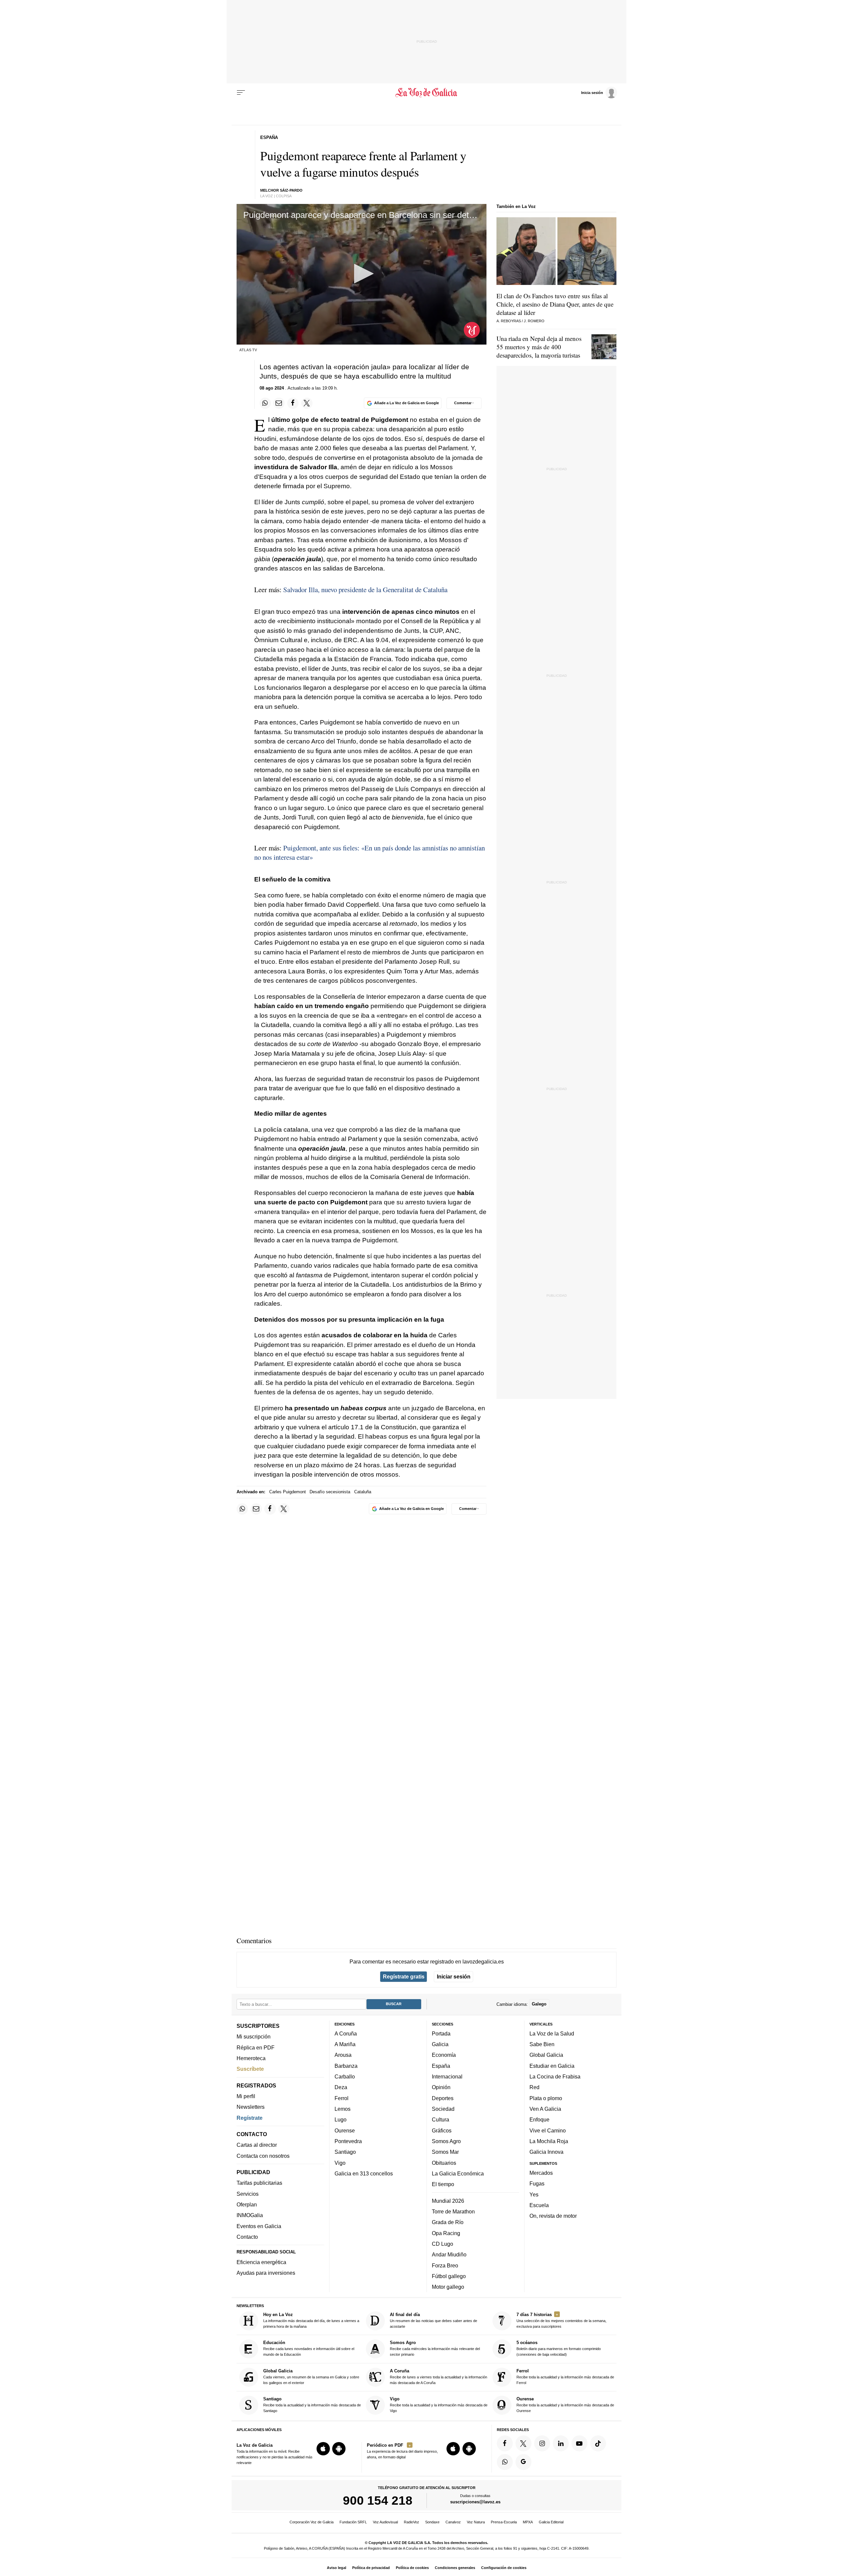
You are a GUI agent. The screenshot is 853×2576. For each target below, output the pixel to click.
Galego (539, 2004)
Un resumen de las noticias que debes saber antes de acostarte (433, 2320)
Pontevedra (348, 2141)
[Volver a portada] (427, 93)
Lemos (343, 2109)
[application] (362, 274)
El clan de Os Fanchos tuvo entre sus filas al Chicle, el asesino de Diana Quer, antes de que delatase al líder (555, 304)
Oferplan (247, 2204)
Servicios (248, 2194)
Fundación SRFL (353, 2522)
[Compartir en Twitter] (307, 403)
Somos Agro (446, 2141)
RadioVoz (412, 2522)
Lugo (341, 2119)
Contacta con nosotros (263, 2155)
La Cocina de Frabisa (555, 2076)
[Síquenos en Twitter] (523, 2443)
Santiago (345, 2152)
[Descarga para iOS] (323, 2449)
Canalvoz (453, 2522)
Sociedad (443, 2109)
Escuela (539, 2205)
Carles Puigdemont (288, 1492)
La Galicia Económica (458, 2173)
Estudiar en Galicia (552, 2066)
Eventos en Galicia (259, 2226)
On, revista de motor (553, 2216)
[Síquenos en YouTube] (579, 2443)
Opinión (441, 2087)
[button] (362, 274)
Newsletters (251, 2107)
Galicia (440, 2044)
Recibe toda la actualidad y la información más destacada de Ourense (565, 2405)
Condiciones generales (455, 2568)
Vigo (340, 2162)
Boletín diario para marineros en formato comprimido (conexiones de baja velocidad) (559, 2348)
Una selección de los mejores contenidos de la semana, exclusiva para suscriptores (561, 2320)
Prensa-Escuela (504, 2522)
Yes (534, 2194)
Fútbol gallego (449, 2276)
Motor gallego (448, 2287)
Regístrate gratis (404, 1976)
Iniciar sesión (454, 1976)
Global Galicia (546, 2055)
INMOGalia (250, 2215)
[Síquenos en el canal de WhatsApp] (505, 2462)
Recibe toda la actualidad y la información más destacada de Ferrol (565, 2377)
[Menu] (241, 93)
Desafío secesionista (330, 1492)
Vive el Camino (548, 2130)
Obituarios (444, 2162)
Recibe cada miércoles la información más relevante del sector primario (435, 2348)
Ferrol (342, 2098)
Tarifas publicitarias (259, 2183)
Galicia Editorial (551, 2522)
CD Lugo (442, 2244)
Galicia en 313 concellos (364, 2173)
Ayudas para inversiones (266, 2273)
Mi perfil (246, 2096)
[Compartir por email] (279, 403)
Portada (441, 2033)
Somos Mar (445, 2152)
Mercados (541, 2173)
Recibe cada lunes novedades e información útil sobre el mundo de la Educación (309, 2348)
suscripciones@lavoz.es (475, 2502)
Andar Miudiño (449, 2254)
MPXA (528, 2522)
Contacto (247, 2237)
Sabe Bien (542, 2044)
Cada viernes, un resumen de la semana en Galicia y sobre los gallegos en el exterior (311, 2377)
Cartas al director (257, 2145)
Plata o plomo (546, 2098)
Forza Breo (445, 2265)
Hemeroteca (251, 2058)
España (441, 2066)
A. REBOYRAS (509, 321)
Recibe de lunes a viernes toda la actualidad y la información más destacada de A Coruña (438, 2377)
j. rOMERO (534, 321)
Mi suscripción (254, 2036)
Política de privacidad (371, 2568)
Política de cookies (412, 2568)
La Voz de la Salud (552, 2033)
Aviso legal (337, 2568)
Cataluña (363, 1492)
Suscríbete (250, 2069)
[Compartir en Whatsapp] (265, 403)
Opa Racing (446, 2233)
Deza (341, 2087)
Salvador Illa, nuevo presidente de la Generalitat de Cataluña (365, 590)
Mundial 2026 (448, 2200)
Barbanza (346, 2066)
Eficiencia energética (261, 2262)
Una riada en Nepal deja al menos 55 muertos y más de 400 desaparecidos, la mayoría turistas (539, 347)
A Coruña (346, 2033)
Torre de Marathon (453, 2211)
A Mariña (345, 2044)
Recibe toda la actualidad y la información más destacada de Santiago (312, 2405)
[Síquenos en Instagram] (542, 2443)
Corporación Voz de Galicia (312, 2522)
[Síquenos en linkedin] (561, 2443)
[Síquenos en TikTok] (598, 2443)
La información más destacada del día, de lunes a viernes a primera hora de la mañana (311, 2320)
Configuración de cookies (504, 2568)
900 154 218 (378, 2500)
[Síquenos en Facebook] (505, 2443)
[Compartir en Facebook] (293, 403)
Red (534, 2087)
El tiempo (443, 2184)
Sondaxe (432, 2522)
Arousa (343, 2055)
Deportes (443, 2098)
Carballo (345, 2076)
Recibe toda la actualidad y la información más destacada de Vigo (439, 2405)
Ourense (345, 2130)
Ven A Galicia (545, 2109)
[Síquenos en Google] (523, 2462)
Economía (444, 2055)
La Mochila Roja (549, 2141)
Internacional (447, 2076)
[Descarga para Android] (339, 2449)
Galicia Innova (546, 2152)
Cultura (440, 2119)
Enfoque (539, 2119)
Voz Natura (476, 2522)
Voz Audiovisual (385, 2522)
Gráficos (442, 2130)
